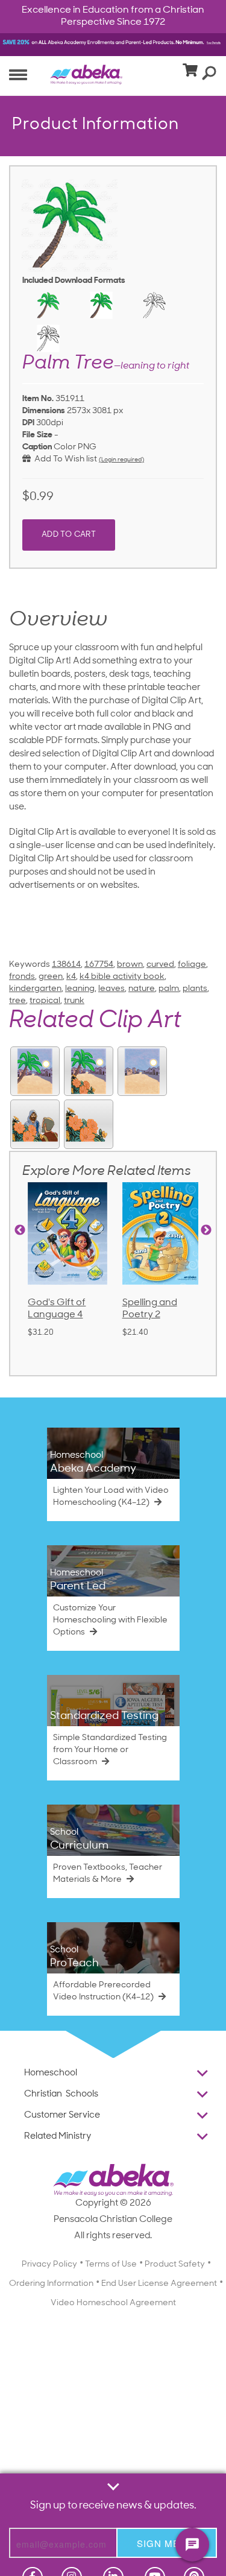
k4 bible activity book (122, 977)
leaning (80, 989)
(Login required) (121, 460)
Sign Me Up (167, 2543)
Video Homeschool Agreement (113, 2303)
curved (160, 965)
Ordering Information (51, 2284)
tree (17, 1001)
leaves (111, 989)
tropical (45, 1001)
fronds (22, 977)
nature (142, 989)
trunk (74, 1001)
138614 (66, 965)
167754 (99, 965)
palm (169, 989)
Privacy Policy (49, 2264)
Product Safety (175, 2264)
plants (195, 989)
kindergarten (35, 989)
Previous (20, 1230)
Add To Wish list (64, 459)
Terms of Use (111, 2264)
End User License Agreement (159, 2284)
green (51, 977)
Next (206, 1230)
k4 (71, 977)
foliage (192, 965)
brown (130, 965)
